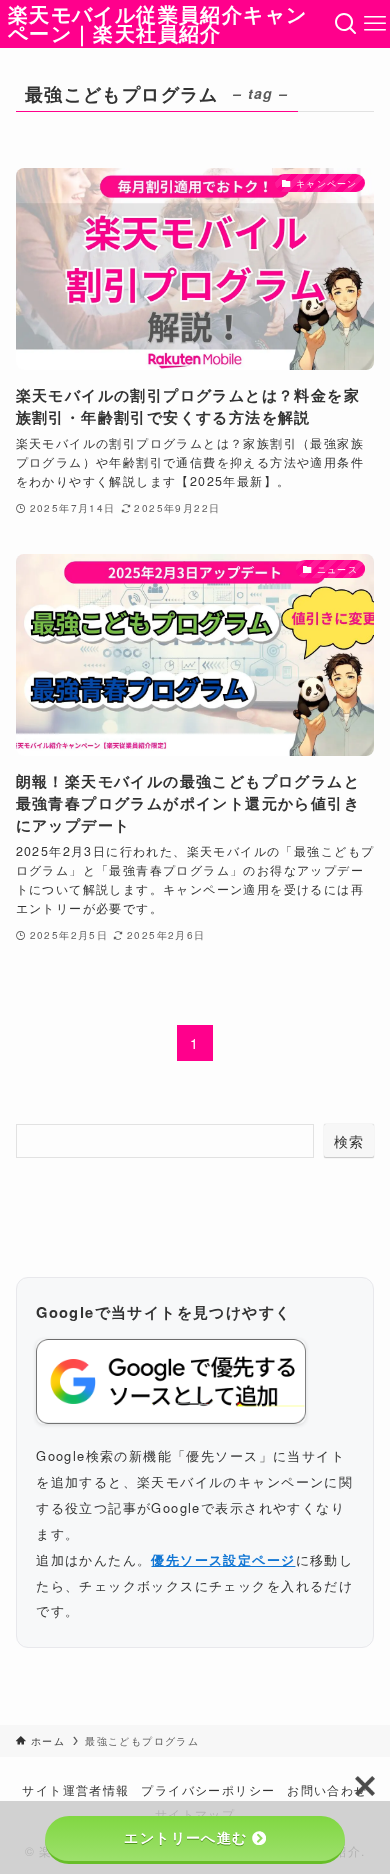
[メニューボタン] (375, 24)
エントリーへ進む (185, 1838)
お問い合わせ (327, 1790)
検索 (349, 1141)
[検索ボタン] (345, 24)
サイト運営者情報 (75, 1790)
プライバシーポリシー (208, 1790)
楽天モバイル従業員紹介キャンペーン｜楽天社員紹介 (158, 24)
